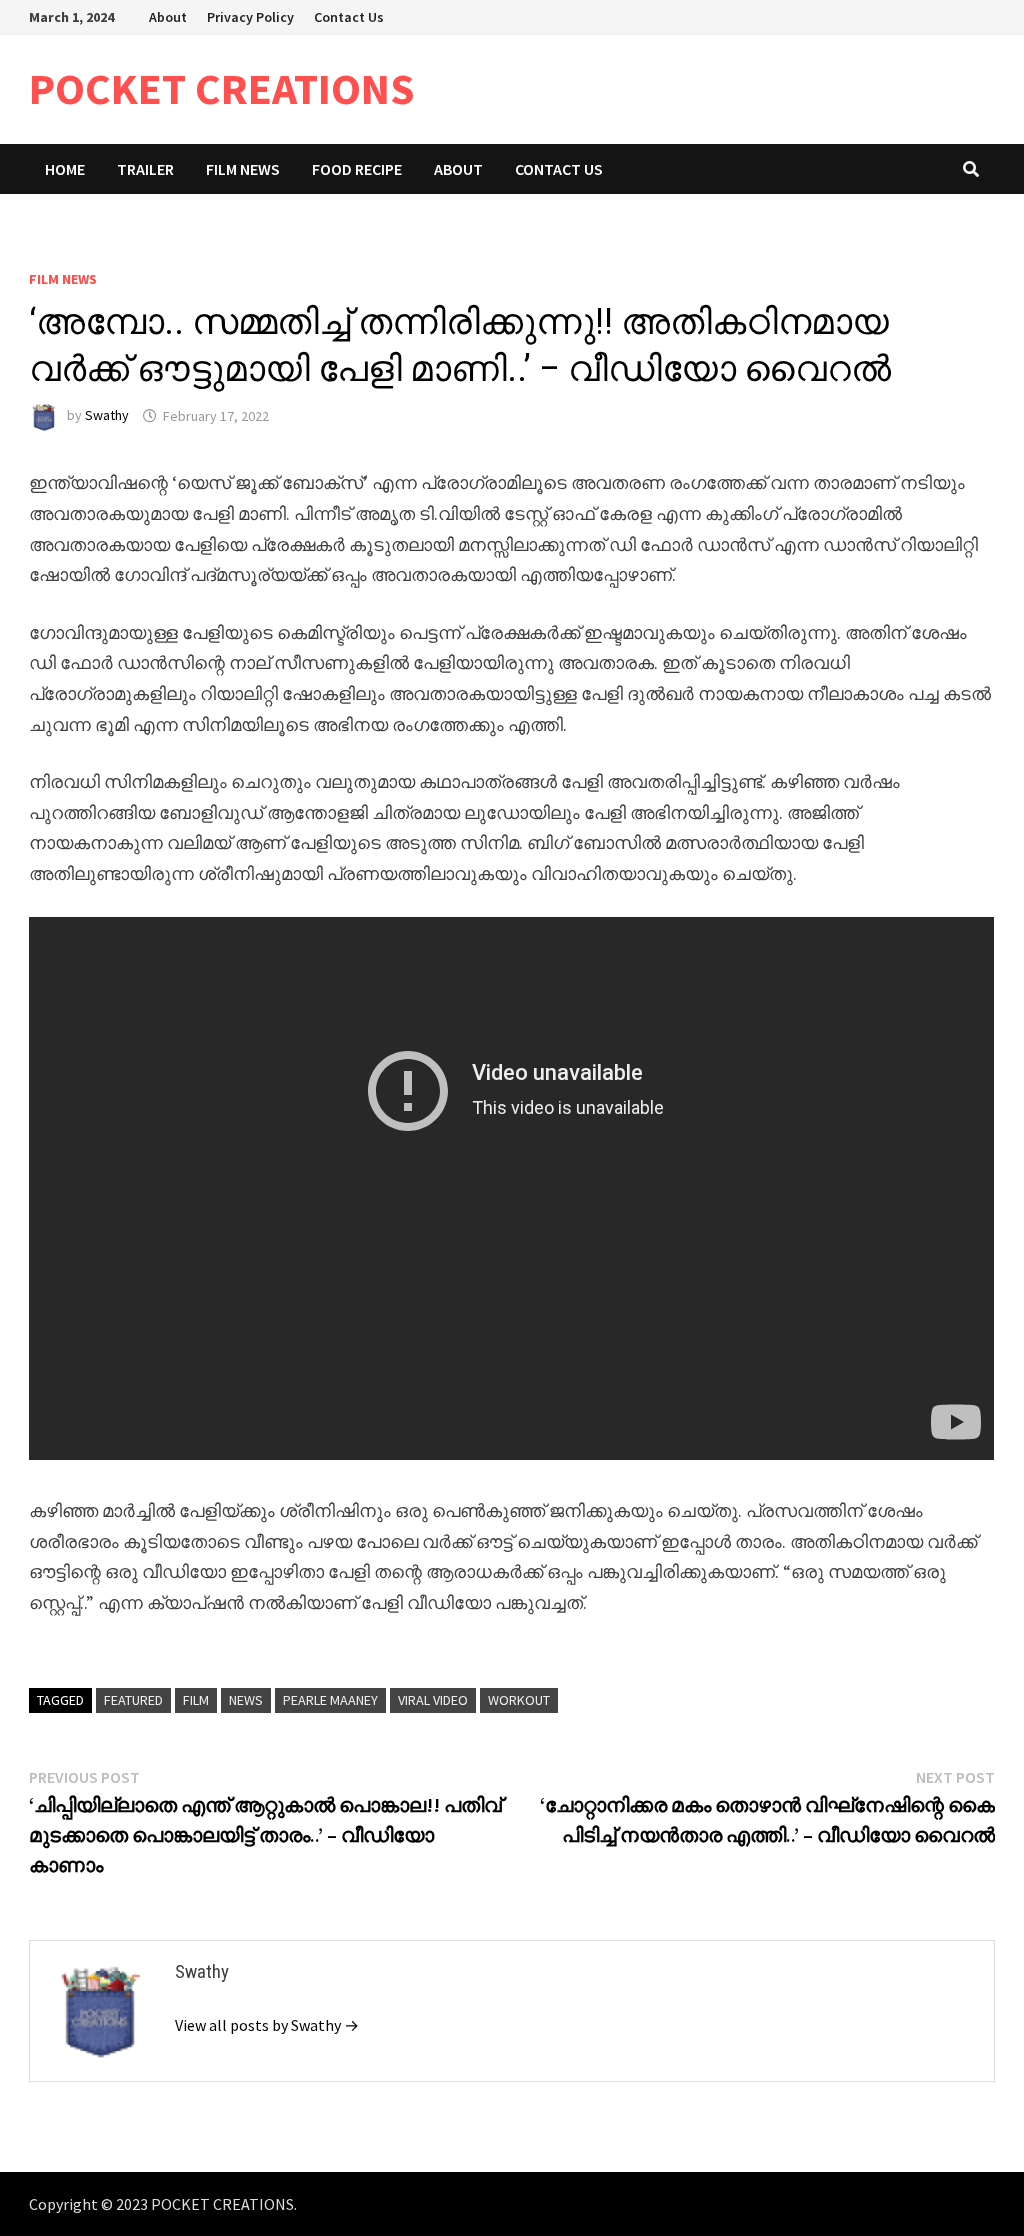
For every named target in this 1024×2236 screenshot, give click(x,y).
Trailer (145, 169)
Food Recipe (357, 169)
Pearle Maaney (330, 1700)
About (168, 17)
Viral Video (433, 1700)
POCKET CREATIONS (222, 88)
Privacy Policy (250, 17)
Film (196, 1700)
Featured (133, 1700)
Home (65, 169)
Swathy (107, 416)
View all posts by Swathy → (267, 2025)
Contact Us (349, 17)
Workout (519, 1700)
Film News (243, 169)
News (246, 1700)
